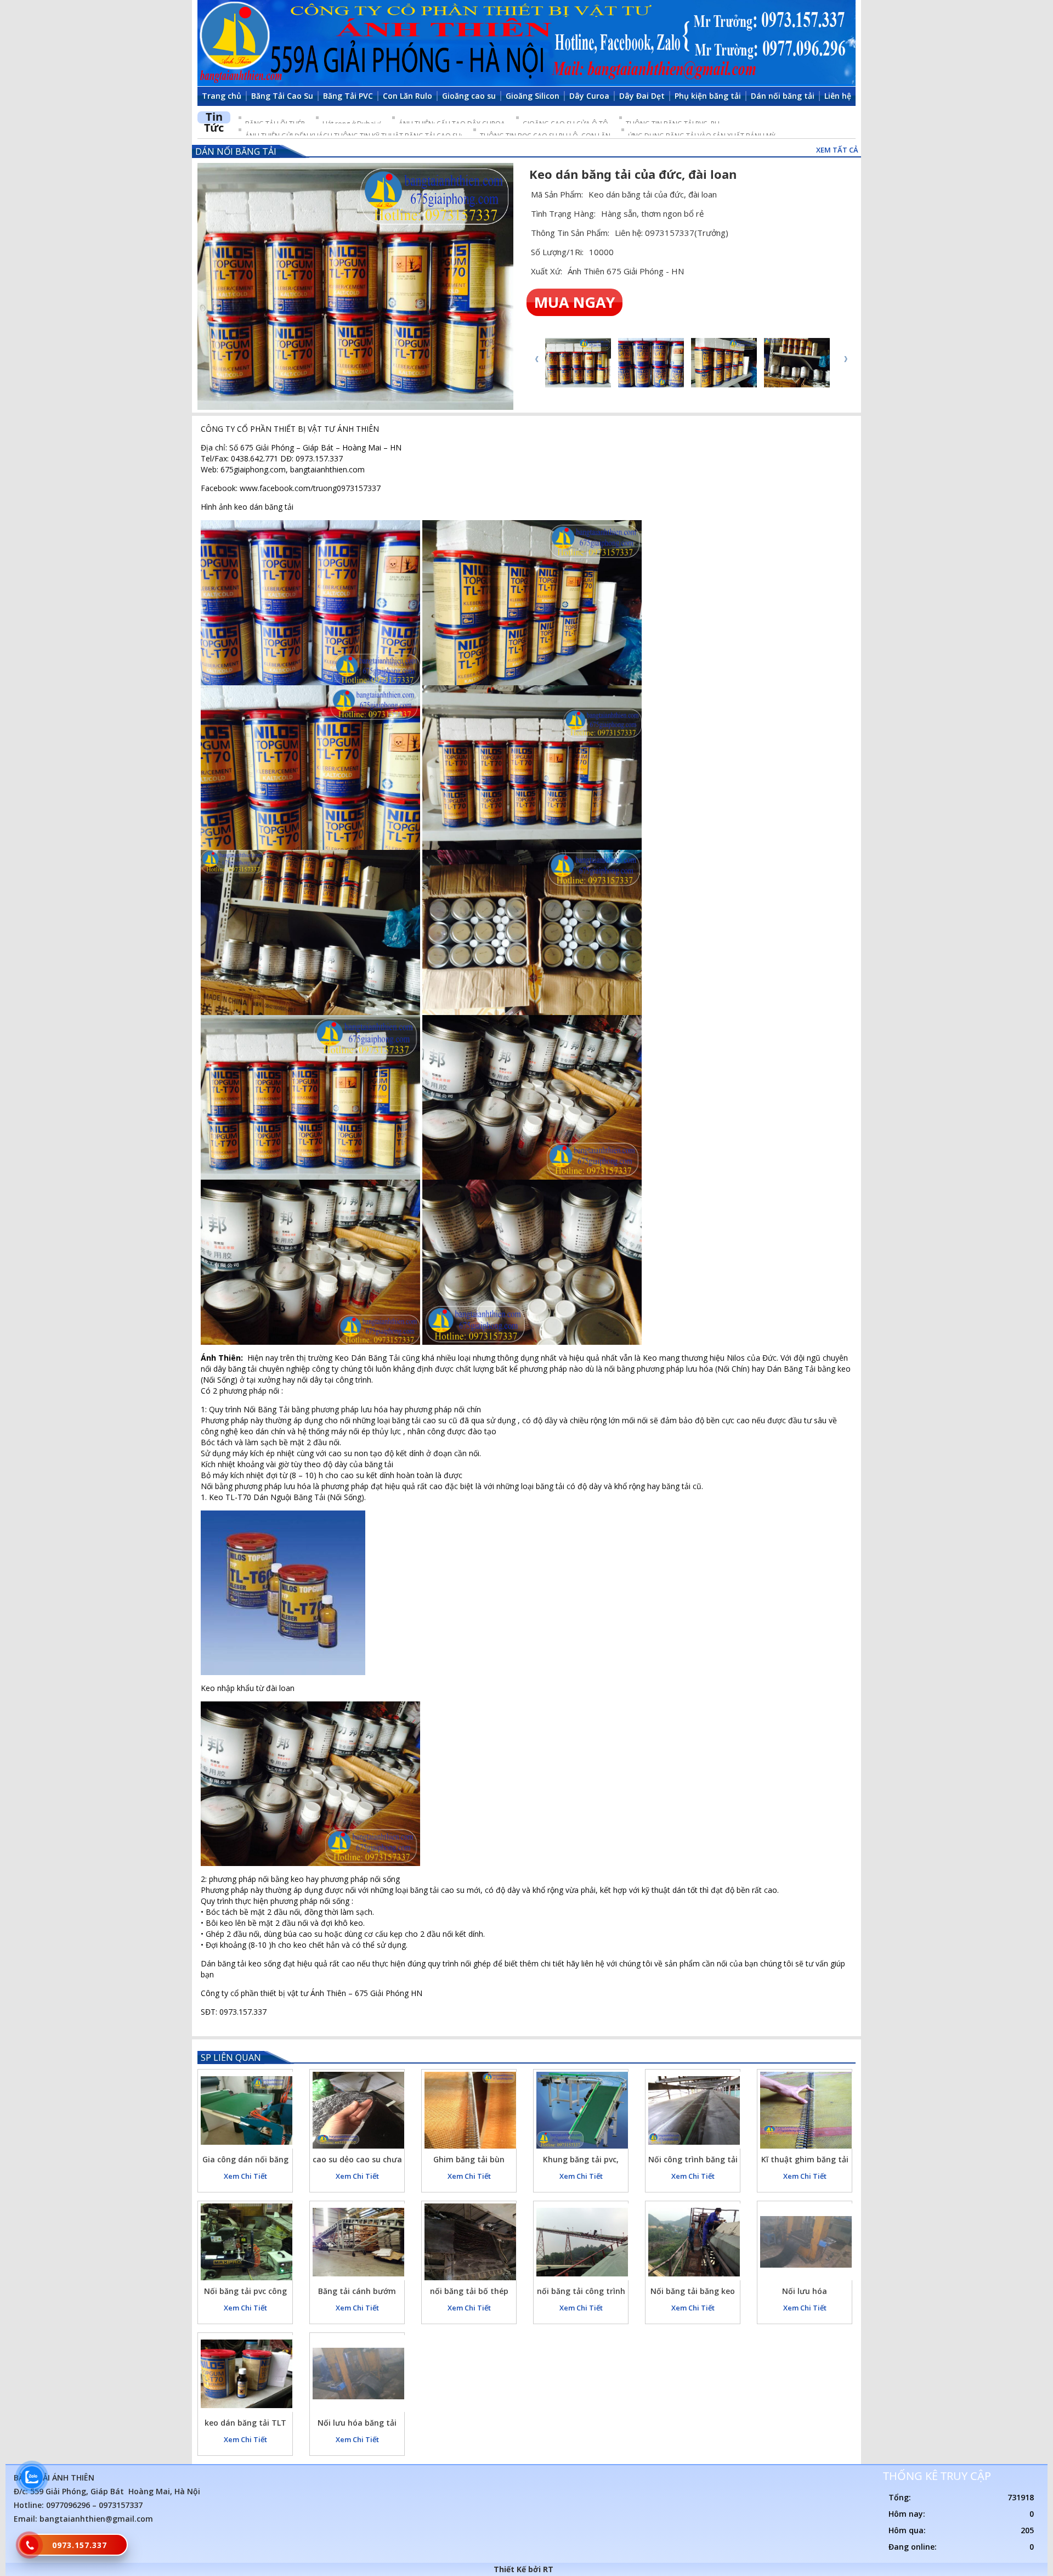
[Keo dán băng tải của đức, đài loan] (355, 287)
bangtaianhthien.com (327, 469)
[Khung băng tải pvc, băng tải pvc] (582, 2110)
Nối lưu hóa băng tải (357, 2423)
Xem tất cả (837, 150)
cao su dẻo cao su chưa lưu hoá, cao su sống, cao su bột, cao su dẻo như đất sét (357, 2161)
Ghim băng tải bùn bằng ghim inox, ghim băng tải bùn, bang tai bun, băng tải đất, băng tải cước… (469, 2161)
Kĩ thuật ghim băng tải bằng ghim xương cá (805, 2161)
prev (537, 359)
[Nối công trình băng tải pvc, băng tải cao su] (694, 2110)
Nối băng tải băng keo (693, 2291)
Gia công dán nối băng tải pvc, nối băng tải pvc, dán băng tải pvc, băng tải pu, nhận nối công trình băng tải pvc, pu (245, 2161)
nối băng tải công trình (581, 2291)
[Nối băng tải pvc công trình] (247, 2242)
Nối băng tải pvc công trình (245, 2293)
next (845, 359)
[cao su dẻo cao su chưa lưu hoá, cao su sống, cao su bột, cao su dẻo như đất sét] (358, 2110)
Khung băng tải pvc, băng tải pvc (581, 2161)
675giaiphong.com (253, 469)
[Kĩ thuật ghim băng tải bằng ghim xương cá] (806, 2110)
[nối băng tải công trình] (582, 2242)
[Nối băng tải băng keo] (694, 2242)
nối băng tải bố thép (469, 2291)
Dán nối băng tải (236, 151)
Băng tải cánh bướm (357, 2291)
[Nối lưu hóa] (806, 2242)
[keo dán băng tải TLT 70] (247, 2374)
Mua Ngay (574, 302)
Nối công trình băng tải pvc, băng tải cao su (693, 2161)
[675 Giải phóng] (526, 43)
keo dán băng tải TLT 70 (245, 2424)
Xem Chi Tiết (245, 2176)
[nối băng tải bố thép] (470, 2242)
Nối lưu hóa (805, 2291)
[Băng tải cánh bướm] (358, 2242)
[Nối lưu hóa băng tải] (358, 2374)
